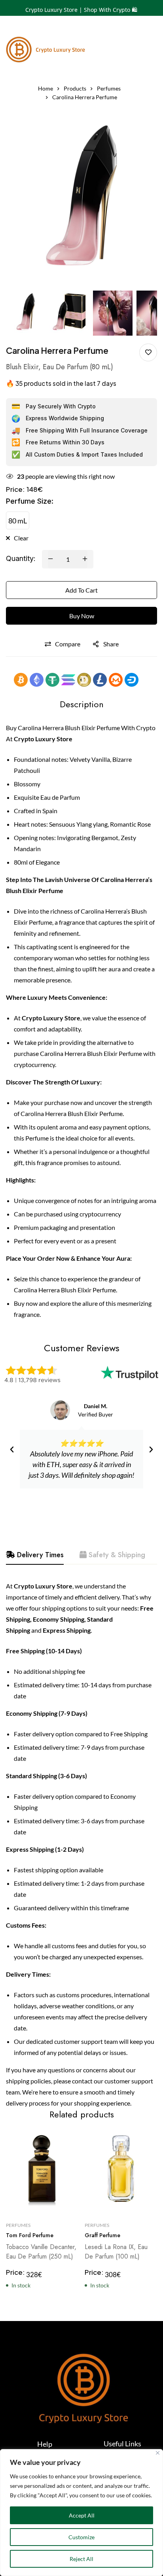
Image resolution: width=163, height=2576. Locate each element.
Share (111, 644)
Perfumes (109, 88)
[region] (81, 2513)
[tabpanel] (81, 1845)
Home (45, 88)
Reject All (81, 2559)
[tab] (35, 1555)
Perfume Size (30, 501)
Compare (68, 644)
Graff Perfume (102, 2236)
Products (75, 88)
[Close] (158, 2453)
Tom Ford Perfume (30, 2236)
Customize (81, 2537)
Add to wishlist (148, 352)
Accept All (82, 2515)
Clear (21, 538)
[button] (12, 1450)
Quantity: (21, 558)
